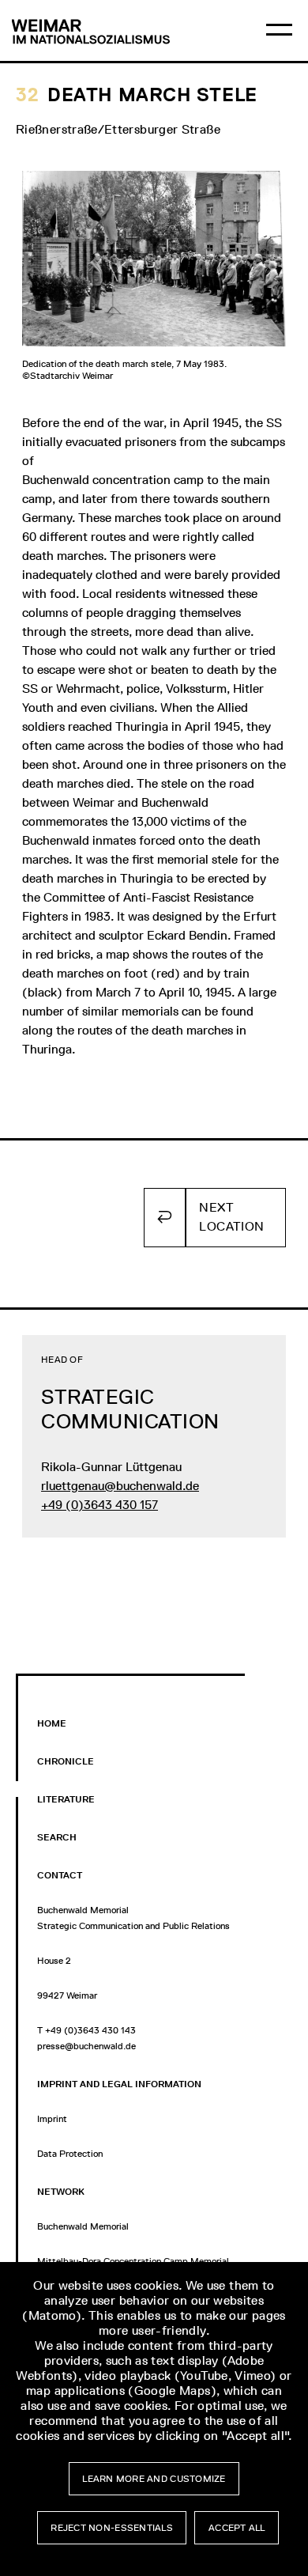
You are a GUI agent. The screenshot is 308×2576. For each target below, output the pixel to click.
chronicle (66, 1761)
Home (52, 1723)
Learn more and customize (154, 2479)
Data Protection (70, 2154)
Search (57, 1837)
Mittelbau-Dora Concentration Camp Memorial (133, 2261)
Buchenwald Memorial (83, 2226)
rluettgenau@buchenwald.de (120, 1486)
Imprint (52, 2119)
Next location (231, 1217)
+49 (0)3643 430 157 (100, 1505)
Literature (66, 1799)
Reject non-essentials (112, 2528)
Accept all (237, 2528)
